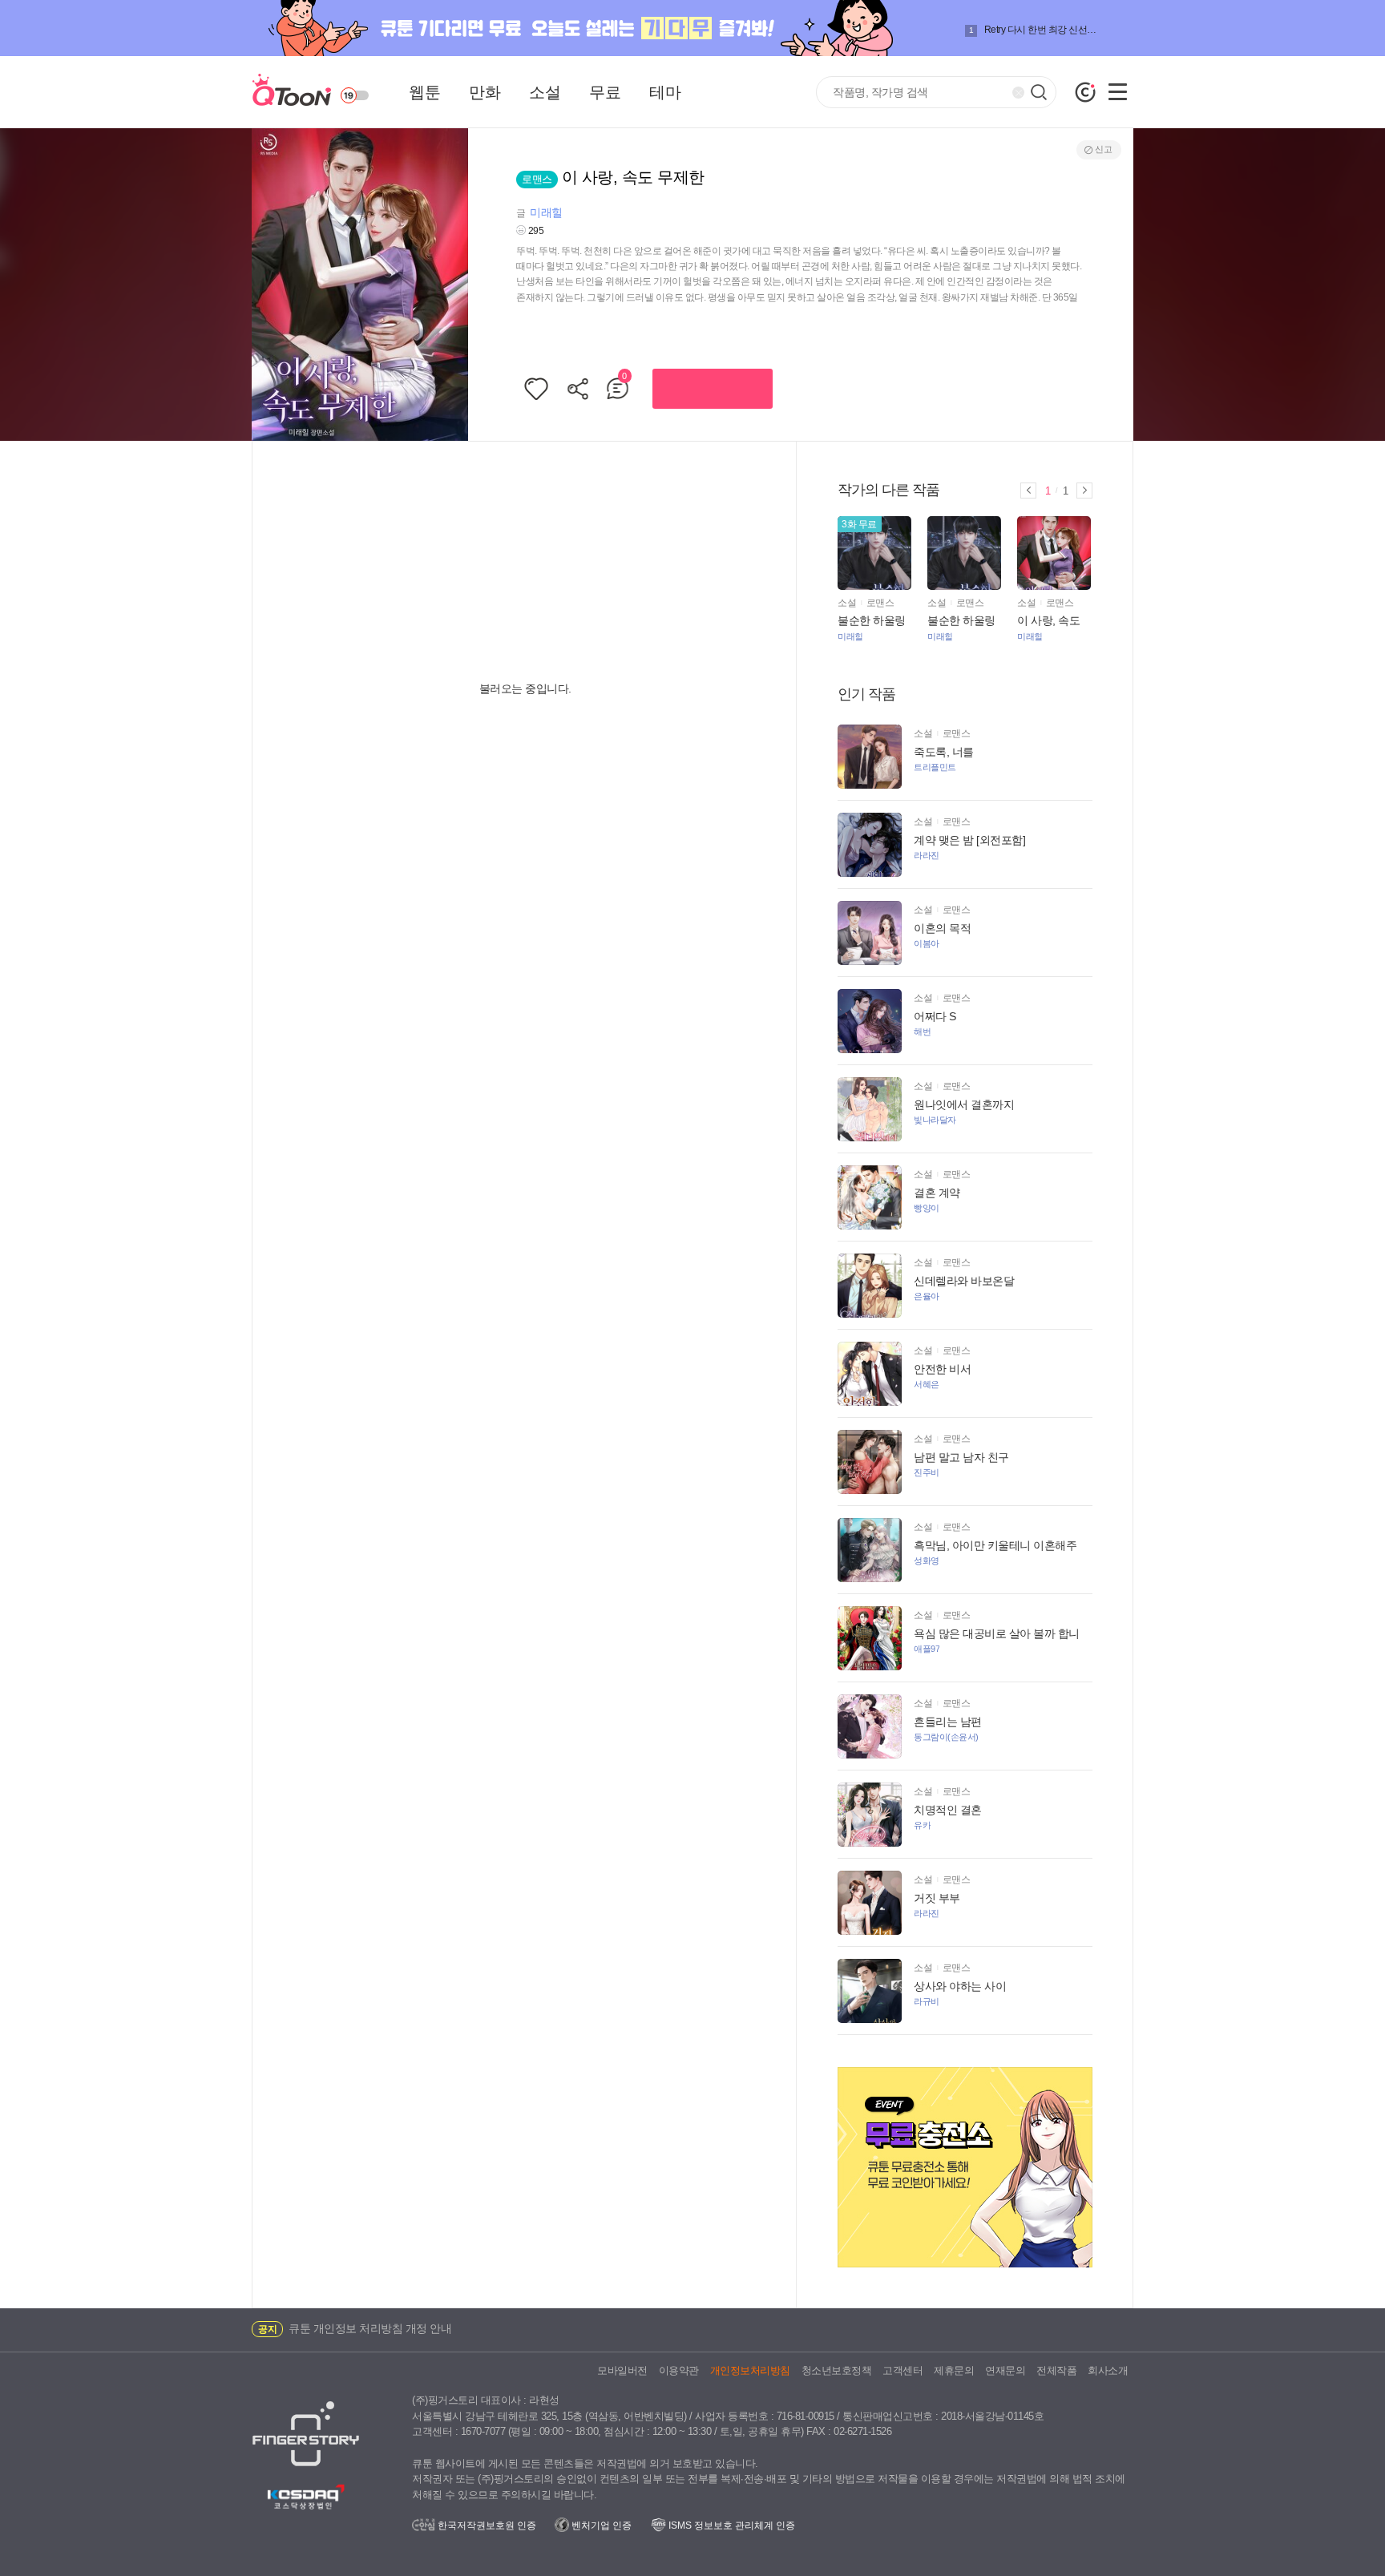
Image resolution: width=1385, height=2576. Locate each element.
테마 (665, 92)
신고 (1103, 149)
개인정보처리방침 (750, 2370)
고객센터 (902, 2370)
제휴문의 (954, 2370)
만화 (485, 92)
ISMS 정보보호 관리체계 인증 (731, 2526)
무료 (605, 92)
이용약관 (679, 2370)
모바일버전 (622, 2370)
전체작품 (1056, 2370)
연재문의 (1005, 2370)
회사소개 (1108, 2370)
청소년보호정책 (837, 2370)
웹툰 (424, 92)
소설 (545, 92)
